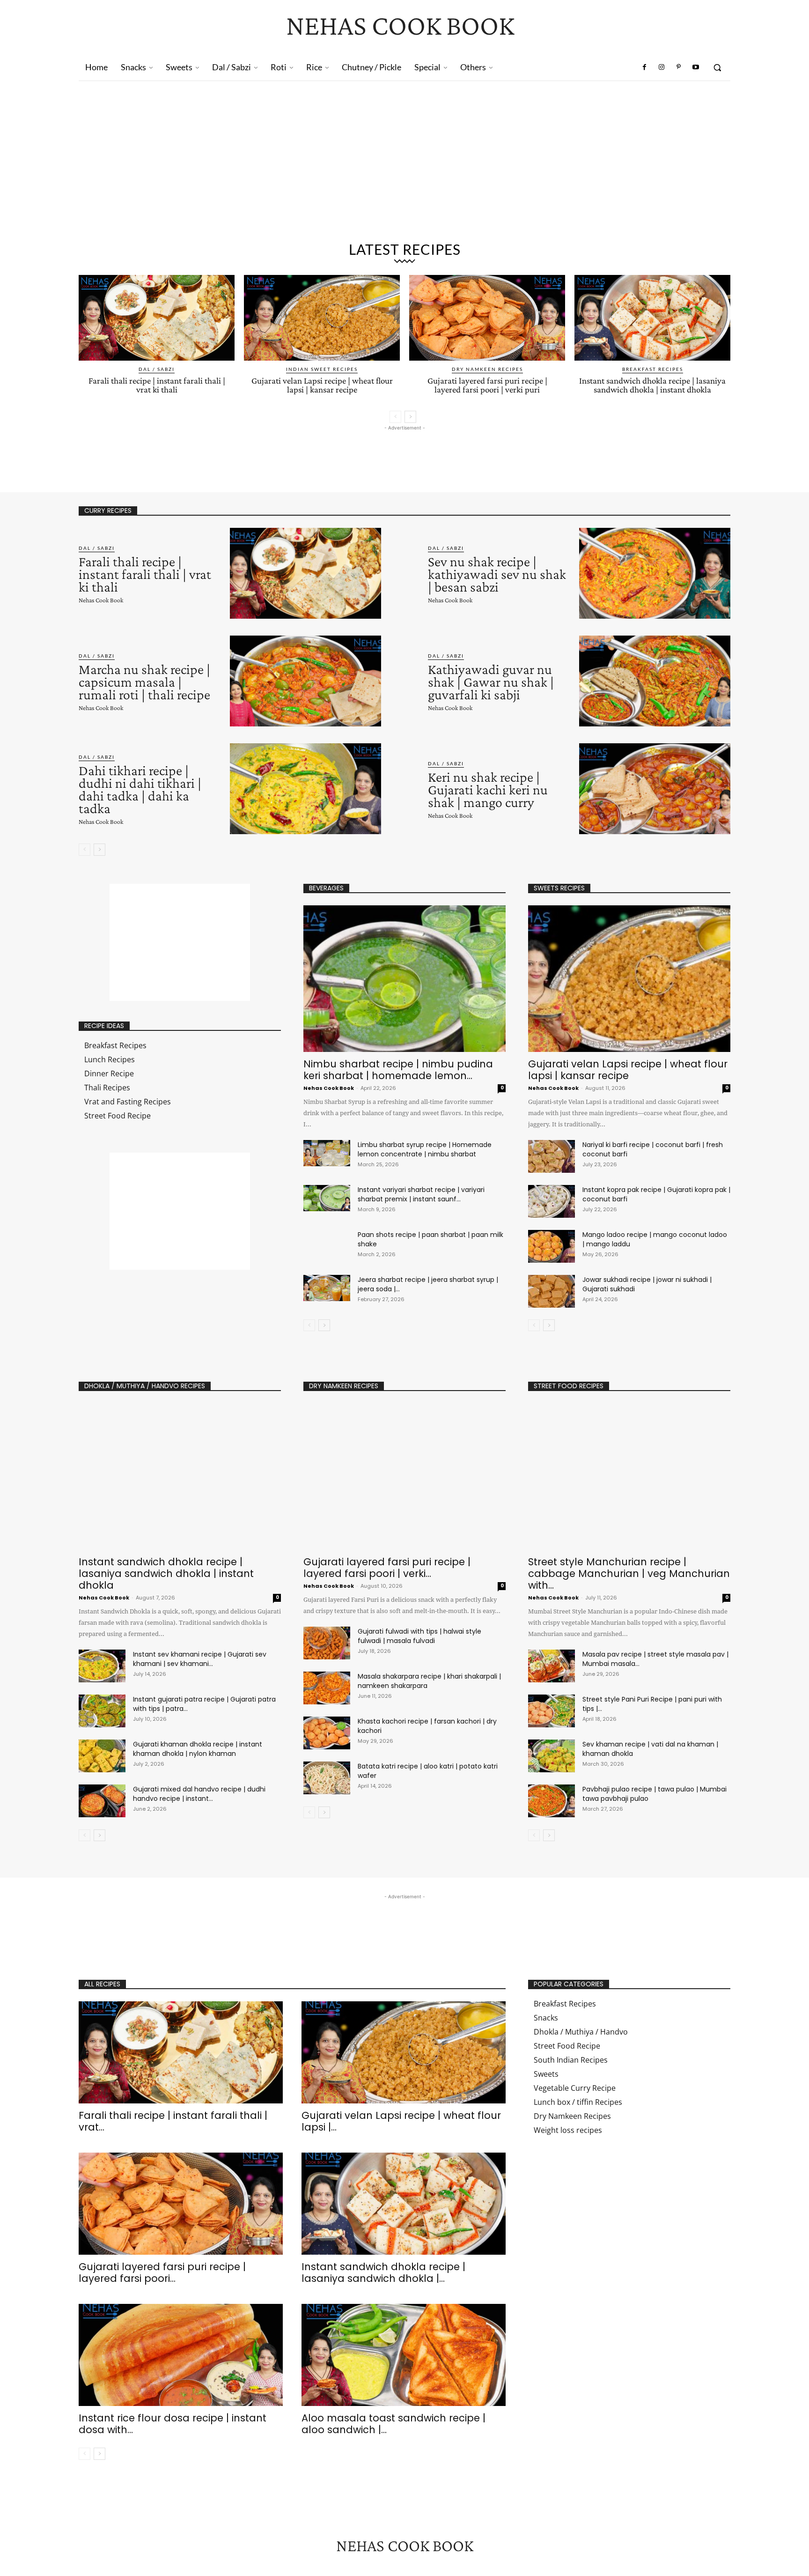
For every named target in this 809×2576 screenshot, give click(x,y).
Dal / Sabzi (157, 369)
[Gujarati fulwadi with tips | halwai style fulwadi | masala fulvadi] (327, 1643)
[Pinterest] (678, 67)
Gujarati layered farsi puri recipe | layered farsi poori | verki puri (487, 385)
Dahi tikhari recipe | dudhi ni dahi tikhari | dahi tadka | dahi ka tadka (140, 789)
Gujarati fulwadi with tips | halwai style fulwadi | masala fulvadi (419, 1636)
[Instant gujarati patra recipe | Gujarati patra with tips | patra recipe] (102, 1711)
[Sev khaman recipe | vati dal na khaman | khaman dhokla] (552, 1756)
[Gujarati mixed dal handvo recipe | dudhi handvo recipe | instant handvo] (102, 1801)
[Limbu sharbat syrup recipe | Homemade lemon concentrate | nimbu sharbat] (327, 1153)
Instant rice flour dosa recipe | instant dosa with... (173, 2424)
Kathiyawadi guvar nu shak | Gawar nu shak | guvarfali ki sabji (491, 682)
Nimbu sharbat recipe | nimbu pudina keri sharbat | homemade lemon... (398, 1070)
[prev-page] (395, 417)
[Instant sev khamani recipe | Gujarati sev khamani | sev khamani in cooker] (102, 1666)
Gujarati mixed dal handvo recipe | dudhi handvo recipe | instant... (199, 1794)
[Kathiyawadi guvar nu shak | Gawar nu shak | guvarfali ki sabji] (655, 681)
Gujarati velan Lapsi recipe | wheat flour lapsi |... (401, 2121)
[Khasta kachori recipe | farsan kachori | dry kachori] (327, 1733)
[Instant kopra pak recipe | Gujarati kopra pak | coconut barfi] (552, 1201)
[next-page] (410, 417)
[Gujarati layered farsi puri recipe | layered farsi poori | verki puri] (487, 318)
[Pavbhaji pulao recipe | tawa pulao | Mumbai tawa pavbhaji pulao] (552, 1801)
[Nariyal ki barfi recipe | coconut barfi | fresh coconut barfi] (552, 1156)
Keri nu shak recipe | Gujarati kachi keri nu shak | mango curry (488, 789)
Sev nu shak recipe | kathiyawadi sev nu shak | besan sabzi (497, 574)
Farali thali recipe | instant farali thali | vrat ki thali (157, 385)
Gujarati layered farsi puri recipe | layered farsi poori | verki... (387, 1568)
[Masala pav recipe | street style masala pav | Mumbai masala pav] (552, 1666)
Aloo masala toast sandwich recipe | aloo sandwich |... (393, 2424)
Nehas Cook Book (101, 600)
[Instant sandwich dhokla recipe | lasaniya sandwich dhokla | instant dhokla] (652, 318)
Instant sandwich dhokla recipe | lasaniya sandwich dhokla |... (383, 2273)
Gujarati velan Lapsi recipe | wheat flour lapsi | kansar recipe (322, 385)
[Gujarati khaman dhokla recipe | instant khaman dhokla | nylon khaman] (102, 1756)
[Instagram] (662, 67)
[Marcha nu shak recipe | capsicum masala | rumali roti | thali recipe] (305, 681)
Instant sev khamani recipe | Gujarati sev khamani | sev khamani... (200, 1659)
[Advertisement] (404, 165)
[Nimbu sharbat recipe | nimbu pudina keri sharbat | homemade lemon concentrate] (404, 979)
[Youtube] (696, 67)
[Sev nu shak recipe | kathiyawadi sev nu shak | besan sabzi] (655, 573)
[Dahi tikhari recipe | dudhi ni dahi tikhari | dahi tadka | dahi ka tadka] (305, 789)
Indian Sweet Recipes (322, 369)
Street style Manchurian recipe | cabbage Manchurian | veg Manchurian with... (629, 1573)
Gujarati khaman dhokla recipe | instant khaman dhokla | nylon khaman (198, 1749)
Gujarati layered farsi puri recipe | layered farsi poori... (162, 2273)
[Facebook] (645, 67)
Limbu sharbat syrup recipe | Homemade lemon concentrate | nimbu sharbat (425, 1149)
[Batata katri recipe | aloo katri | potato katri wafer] (327, 1778)
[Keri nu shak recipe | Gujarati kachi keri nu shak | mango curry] (655, 789)
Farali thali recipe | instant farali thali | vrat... (173, 2121)
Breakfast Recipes (653, 369)
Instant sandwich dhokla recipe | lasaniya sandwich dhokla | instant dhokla (652, 385)
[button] (717, 67)
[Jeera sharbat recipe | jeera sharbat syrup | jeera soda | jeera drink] (327, 1288)
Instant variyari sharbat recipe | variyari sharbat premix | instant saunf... (421, 1194)
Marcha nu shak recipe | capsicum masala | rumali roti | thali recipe (144, 682)
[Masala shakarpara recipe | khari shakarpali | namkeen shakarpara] (327, 1688)
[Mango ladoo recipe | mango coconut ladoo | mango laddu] (552, 1246)
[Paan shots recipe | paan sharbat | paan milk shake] (327, 1243)
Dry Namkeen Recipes (487, 369)
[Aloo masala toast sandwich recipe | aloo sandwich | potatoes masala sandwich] (404, 2355)
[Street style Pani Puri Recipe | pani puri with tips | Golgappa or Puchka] (552, 1711)
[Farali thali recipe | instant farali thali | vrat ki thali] (157, 318)
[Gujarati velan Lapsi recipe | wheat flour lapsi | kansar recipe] (322, 318)
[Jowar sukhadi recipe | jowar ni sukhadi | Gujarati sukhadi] (552, 1291)
